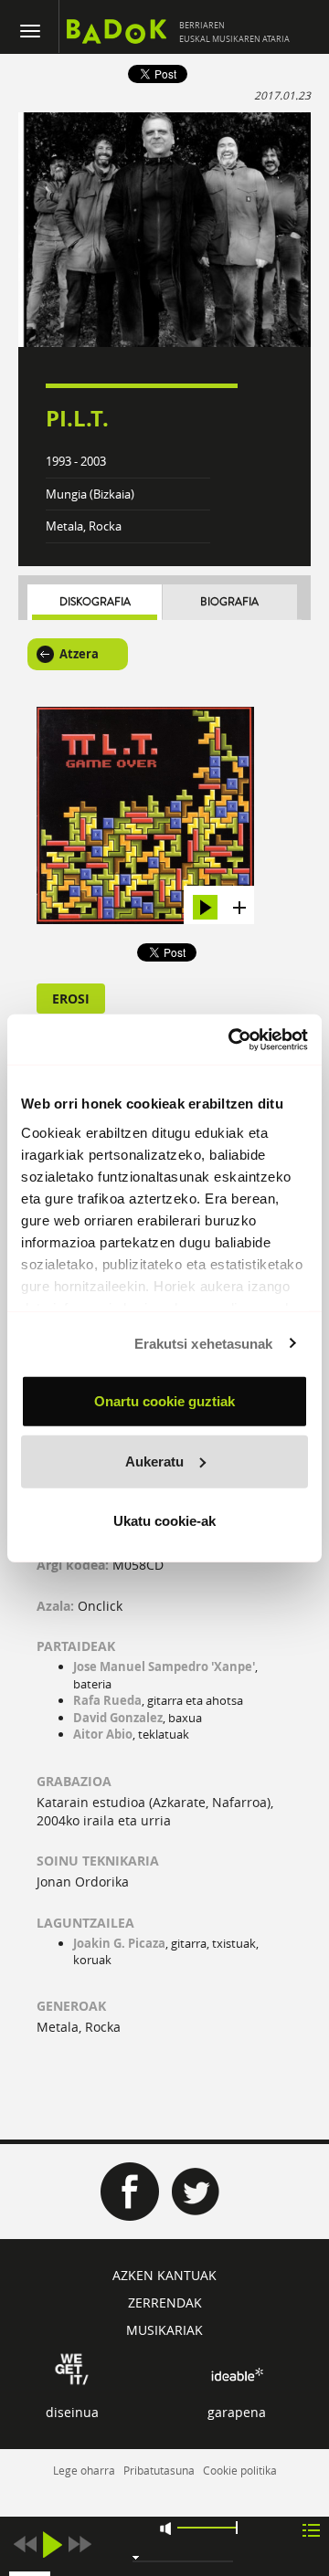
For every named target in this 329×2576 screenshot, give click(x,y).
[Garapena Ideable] (237, 2375)
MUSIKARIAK (164, 2330)
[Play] (52, 2544)
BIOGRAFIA (229, 602)
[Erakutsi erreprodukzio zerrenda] (311, 2529)
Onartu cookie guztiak (164, 1401)
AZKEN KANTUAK (164, 2275)
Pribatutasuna (159, 2470)
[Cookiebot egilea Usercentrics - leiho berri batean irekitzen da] (232, 1039)
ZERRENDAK (165, 2303)
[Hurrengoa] (80, 2544)
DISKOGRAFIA (95, 602)
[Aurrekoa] (25, 2544)
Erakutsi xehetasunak (204, 1343)
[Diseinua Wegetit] (72, 2368)
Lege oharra (84, 2470)
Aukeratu (154, 1461)
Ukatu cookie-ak (164, 1521)
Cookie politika (240, 2470)
